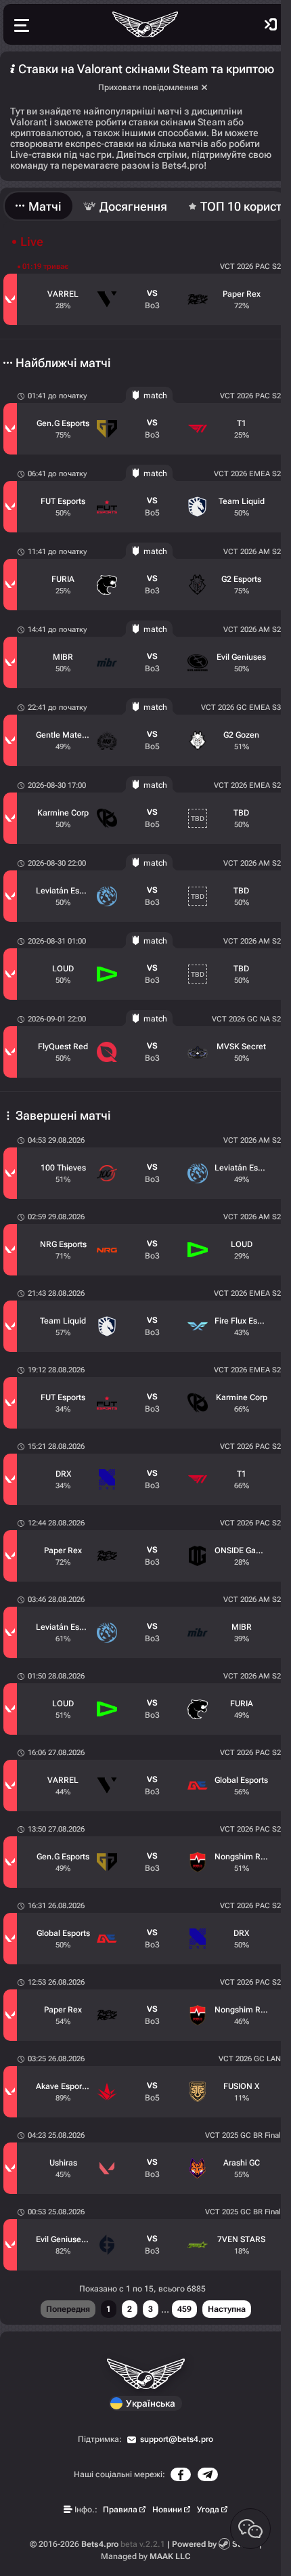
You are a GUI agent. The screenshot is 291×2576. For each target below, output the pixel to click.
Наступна (227, 2309)
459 (184, 2309)
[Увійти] (271, 24)
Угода (208, 2510)
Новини (167, 2510)
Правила (120, 2510)
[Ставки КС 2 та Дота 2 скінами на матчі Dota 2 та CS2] (145, 24)
